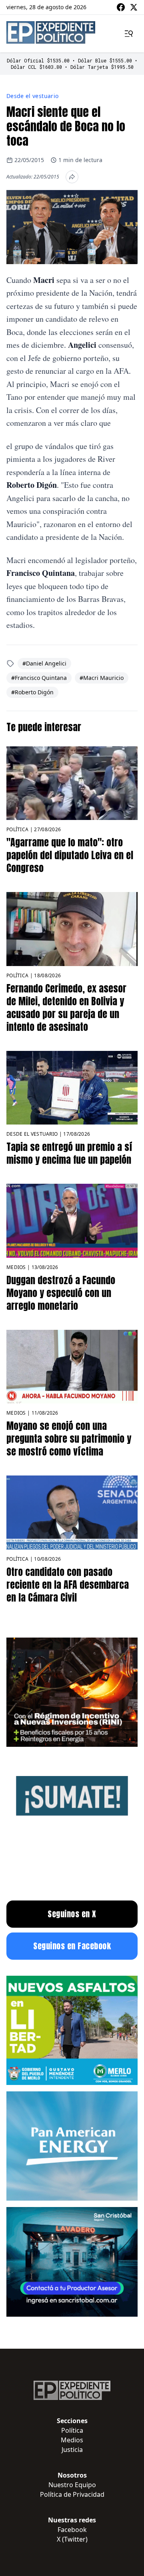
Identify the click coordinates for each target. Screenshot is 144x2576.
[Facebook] (121, 7)
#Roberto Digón (32, 692)
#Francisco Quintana (39, 678)
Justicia (72, 2450)
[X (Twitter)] (134, 7)
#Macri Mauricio (102, 678)
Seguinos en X (72, 1914)
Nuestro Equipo (72, 2485)
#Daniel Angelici (44, 663)
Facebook (72, 2530)
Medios (16, 1267)
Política (17, 829)
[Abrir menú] (129, 34)
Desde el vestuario (32, 96)
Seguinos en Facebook (72, 1946)
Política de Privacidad (72, 2494)
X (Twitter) (72, 2539)
